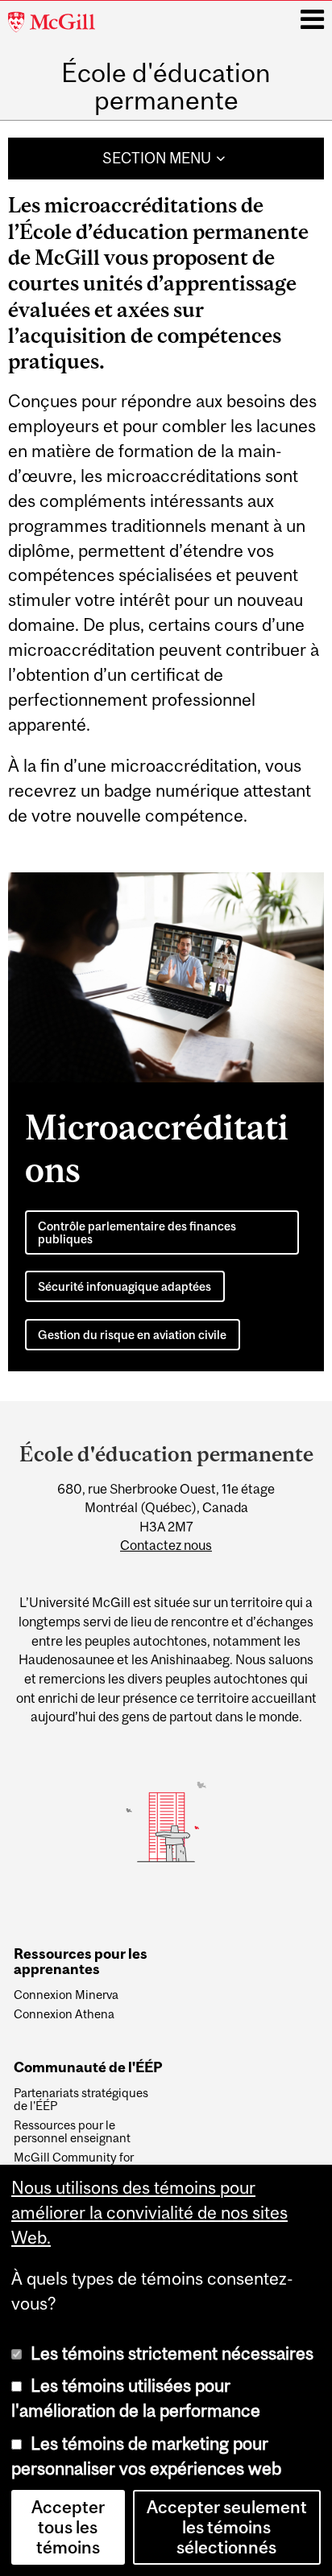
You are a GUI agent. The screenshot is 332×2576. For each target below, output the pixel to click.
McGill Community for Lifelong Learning (74, 2164)
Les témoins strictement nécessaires (172, 2353)
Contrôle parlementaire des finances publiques (137, 1232)
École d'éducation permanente (166, 87)
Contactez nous (166, 1545)
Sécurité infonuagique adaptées (124, 1286)
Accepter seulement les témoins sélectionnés (227, 2527)
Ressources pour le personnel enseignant (72, 2132)
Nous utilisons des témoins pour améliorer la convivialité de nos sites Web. (149, 2213)
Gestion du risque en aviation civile (132, 1335)
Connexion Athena (64, 2014)
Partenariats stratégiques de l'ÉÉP (81, 2100)
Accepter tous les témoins (68, 2527)
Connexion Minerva (66, 1995)
